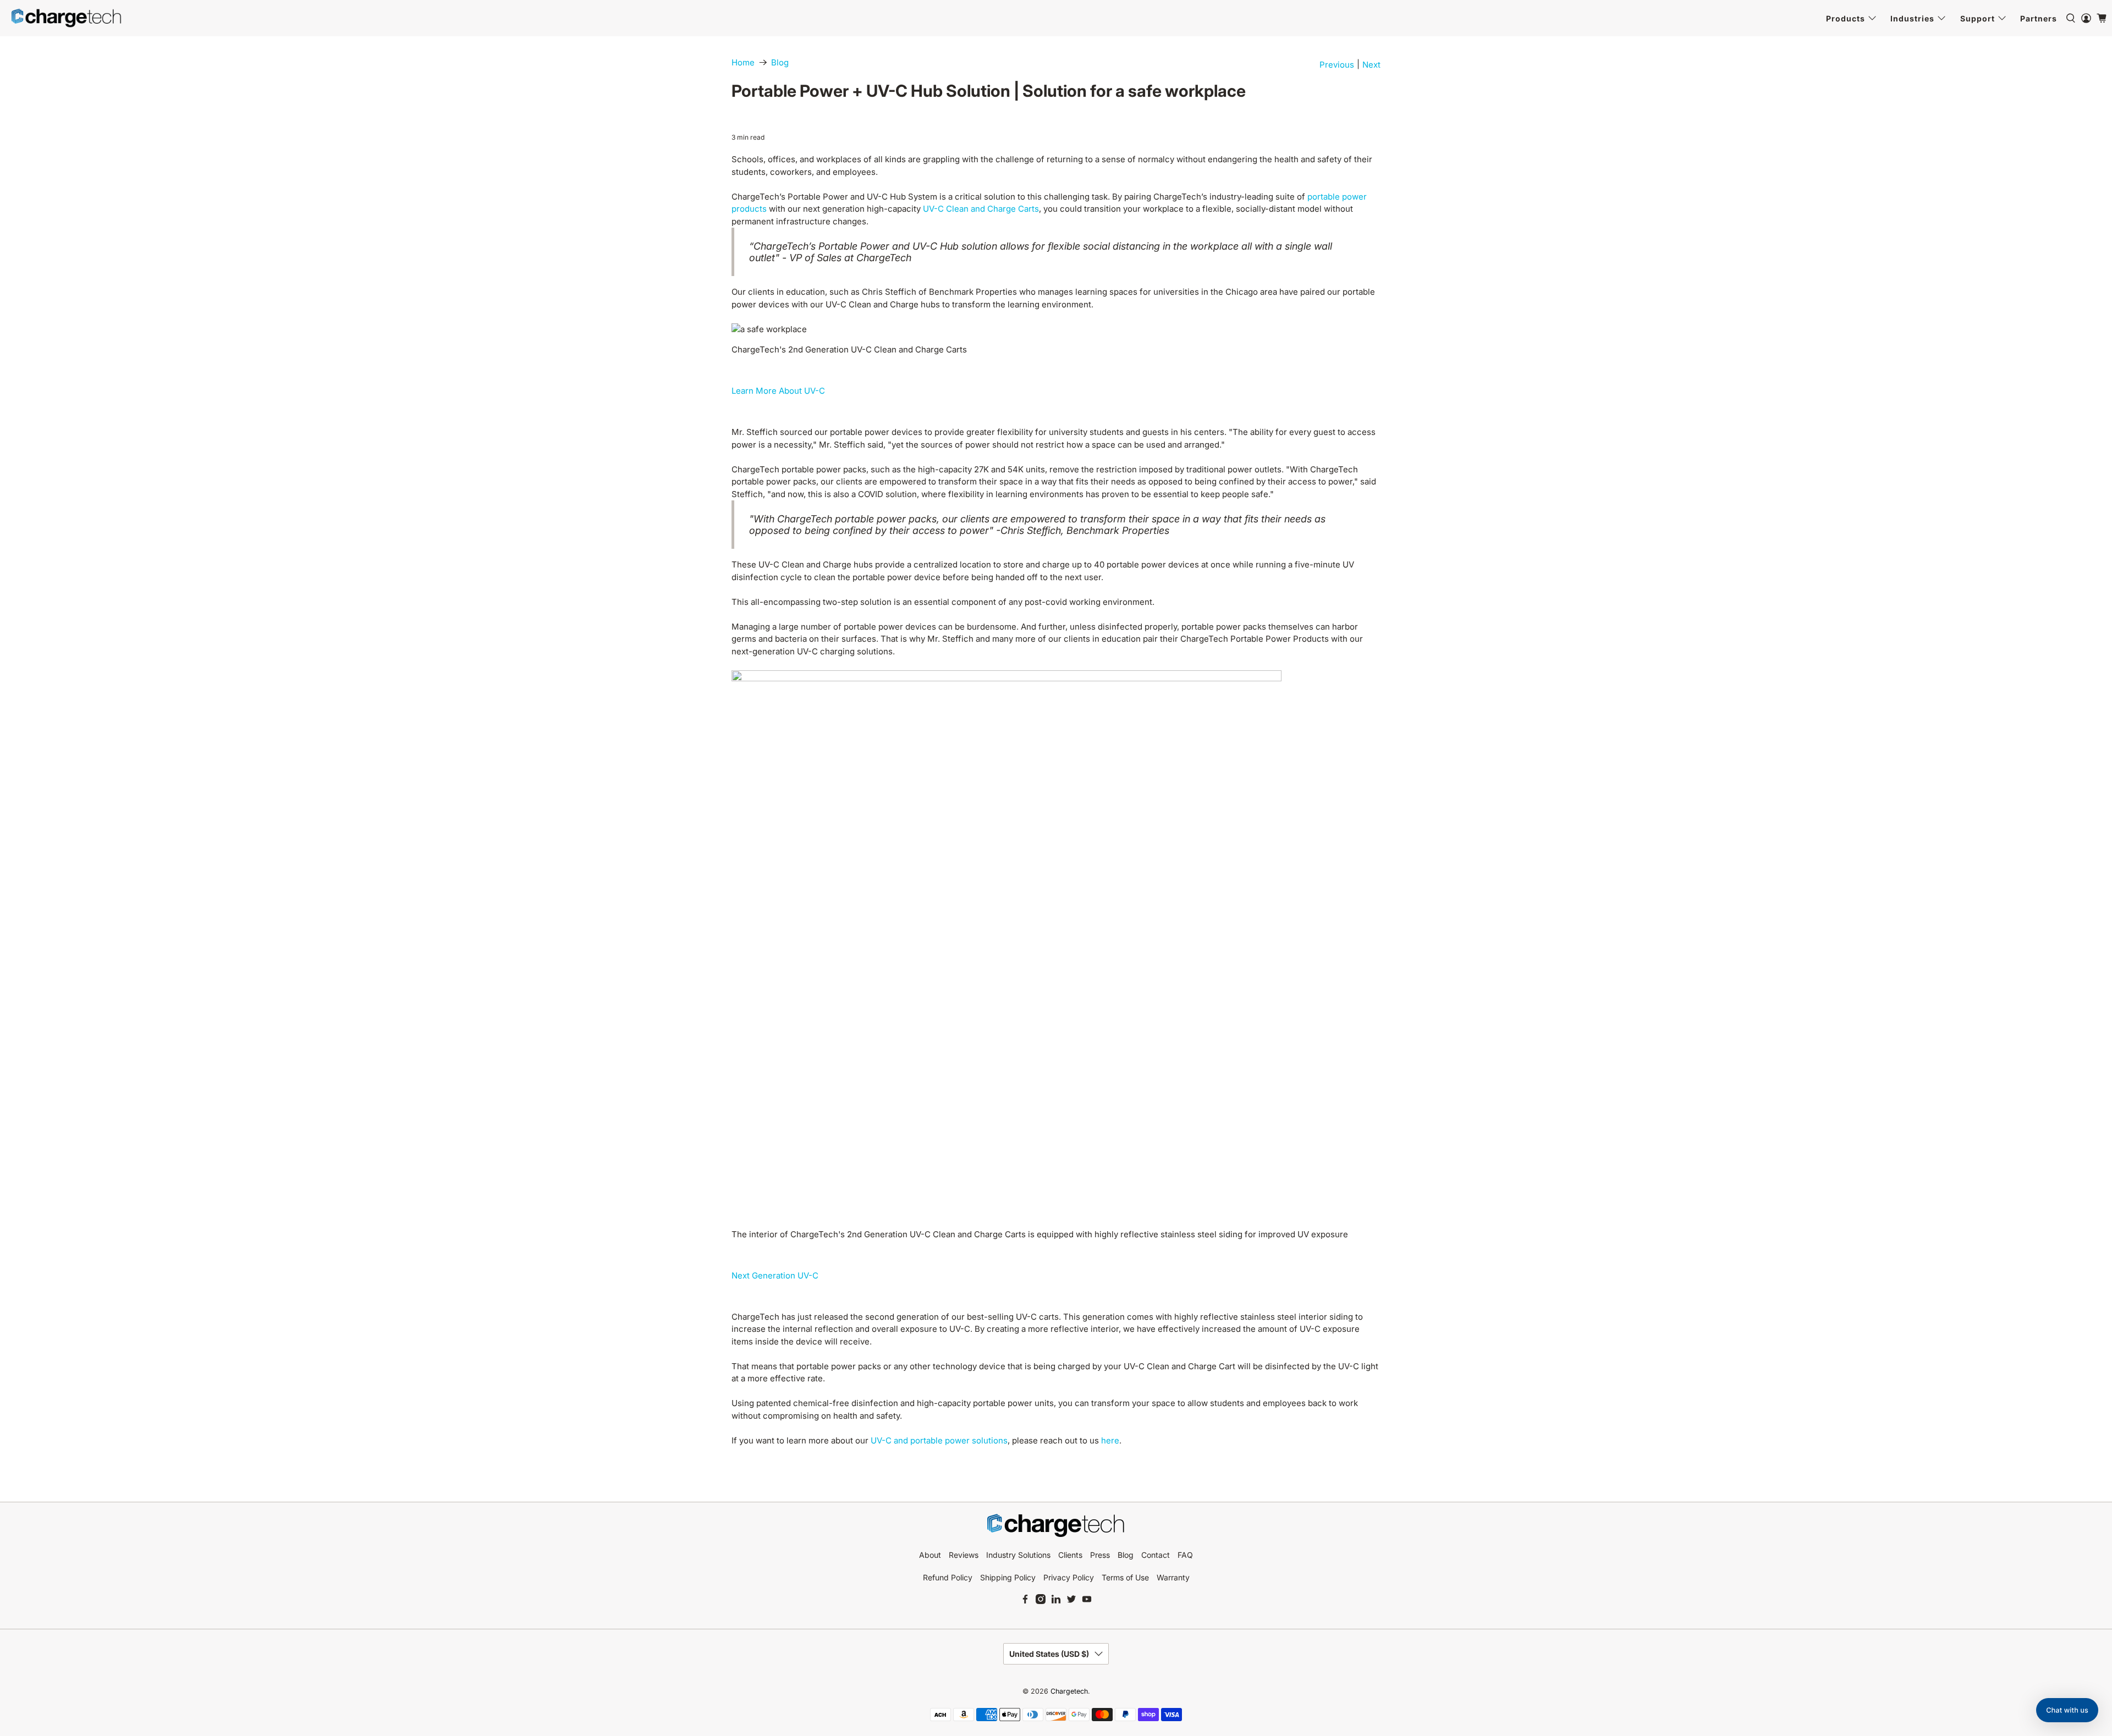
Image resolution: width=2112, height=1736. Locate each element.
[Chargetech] (67, 18)
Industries (1912, 18)
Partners (2039, 18)
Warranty (1173, 1577)
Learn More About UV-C (778, 391)
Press (1100, 1555)
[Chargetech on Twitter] (1071, 1601)
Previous (1337, 65)
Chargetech (1069, 1691)
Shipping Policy (1008, 1577)
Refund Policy (948, 1577)
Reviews (964, 1555)
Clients (1070, 1555)
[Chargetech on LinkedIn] (1056, 1601)
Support (1978, 18)
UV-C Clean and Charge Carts (981, 209)
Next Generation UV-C (775, 1275)
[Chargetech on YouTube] (1087, 1601)
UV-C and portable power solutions (939, 1440)
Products (1846, 18)
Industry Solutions (1018, 1555)
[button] (2067, 1710)
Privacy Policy (1069, 1577)
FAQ (1185, 1555)
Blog (780, 62)
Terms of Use (1125, 1577)
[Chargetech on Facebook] (1025, 1601)
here (1110, 1440)
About (930, 1555)
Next (1371, 65)
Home (743, 62)
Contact (1156, 1555)
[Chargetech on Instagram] (1041, 1601)
